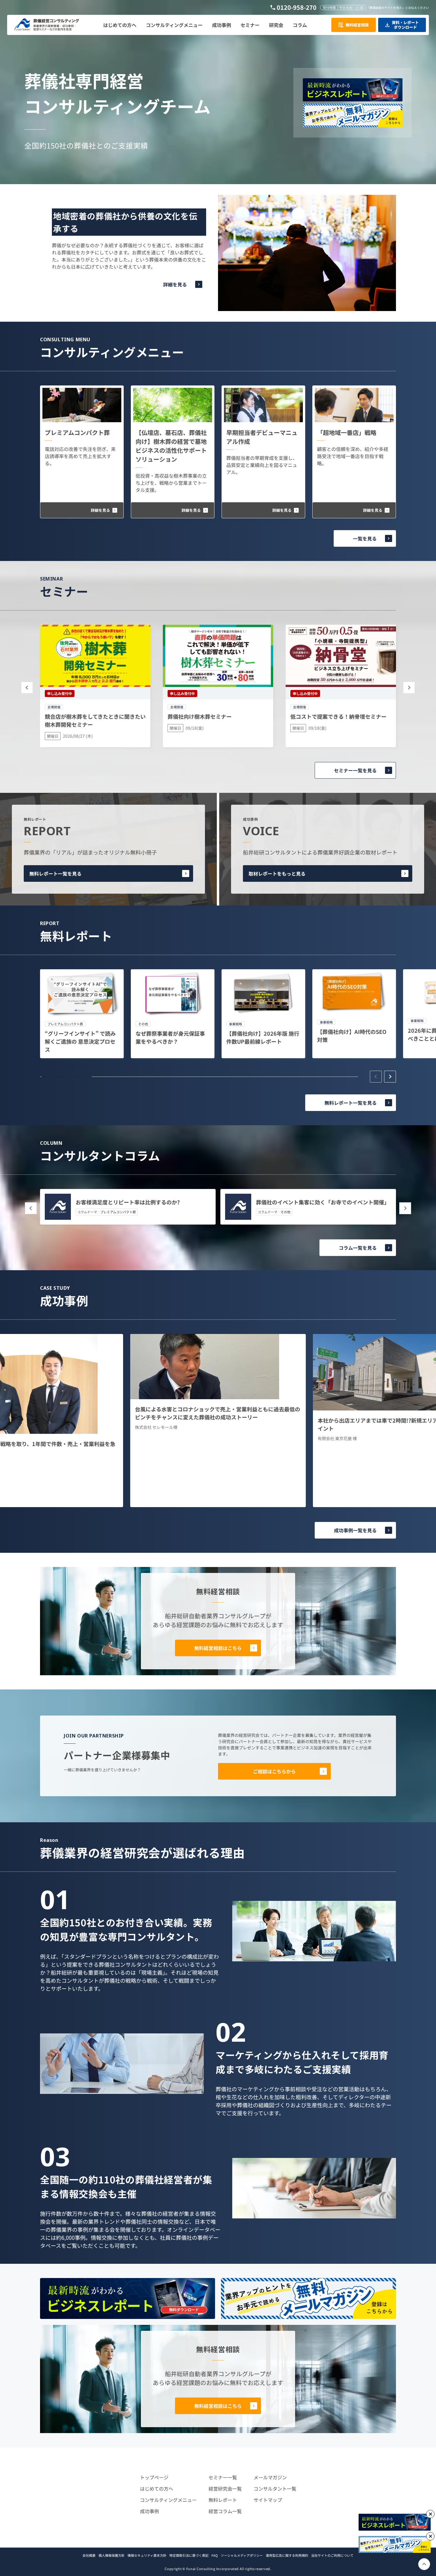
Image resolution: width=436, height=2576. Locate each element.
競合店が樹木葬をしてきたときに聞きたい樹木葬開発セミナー (95, 720)
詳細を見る (175, 284)
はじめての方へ (157, 2489)
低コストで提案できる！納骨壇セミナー (338, 716)
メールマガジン (270, 2477)
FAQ (215, 2555)
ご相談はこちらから (274, 1771)
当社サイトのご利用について (332, 2555)
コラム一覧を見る (358, 1248)
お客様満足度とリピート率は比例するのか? (128, 1202)
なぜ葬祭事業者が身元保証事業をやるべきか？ (170, 1037)
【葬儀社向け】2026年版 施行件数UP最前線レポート (263, 1037)
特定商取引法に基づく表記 (189, 2555)
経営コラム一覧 (225, 2511)
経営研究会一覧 (225, 2489)
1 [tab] (67, 1077)
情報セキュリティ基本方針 (147, 2555)
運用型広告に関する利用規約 (287, 2555)
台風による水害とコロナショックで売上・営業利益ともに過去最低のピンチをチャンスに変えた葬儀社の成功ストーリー (218, 1413)
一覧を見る (365, 538)
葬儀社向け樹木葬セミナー (200, 716)
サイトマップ (268, 2500)
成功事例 (149, 2511)
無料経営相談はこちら (218, 1648)
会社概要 (89, 2555)
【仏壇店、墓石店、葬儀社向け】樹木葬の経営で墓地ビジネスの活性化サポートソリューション (171, 446)
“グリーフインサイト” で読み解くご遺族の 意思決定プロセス (80, 1041)
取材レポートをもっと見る (277, 873)
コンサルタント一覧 (275, 2489)
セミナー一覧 (223, 2477)
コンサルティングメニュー (168, 2500)
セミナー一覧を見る (355, 770)
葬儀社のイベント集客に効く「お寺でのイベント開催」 (323, 1202)
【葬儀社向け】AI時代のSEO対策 (352, 1036)
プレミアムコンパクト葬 (77, 432)
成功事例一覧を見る (355, 1530)
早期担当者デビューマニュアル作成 (262, 437)
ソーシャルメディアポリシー (242, 2555)
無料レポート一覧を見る (55, 873)
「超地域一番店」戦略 (347, 432)
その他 (285, 1212)
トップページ (154, 2477)
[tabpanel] (82, 1014)
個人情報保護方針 (112, 2555)
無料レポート (223, 2500)
